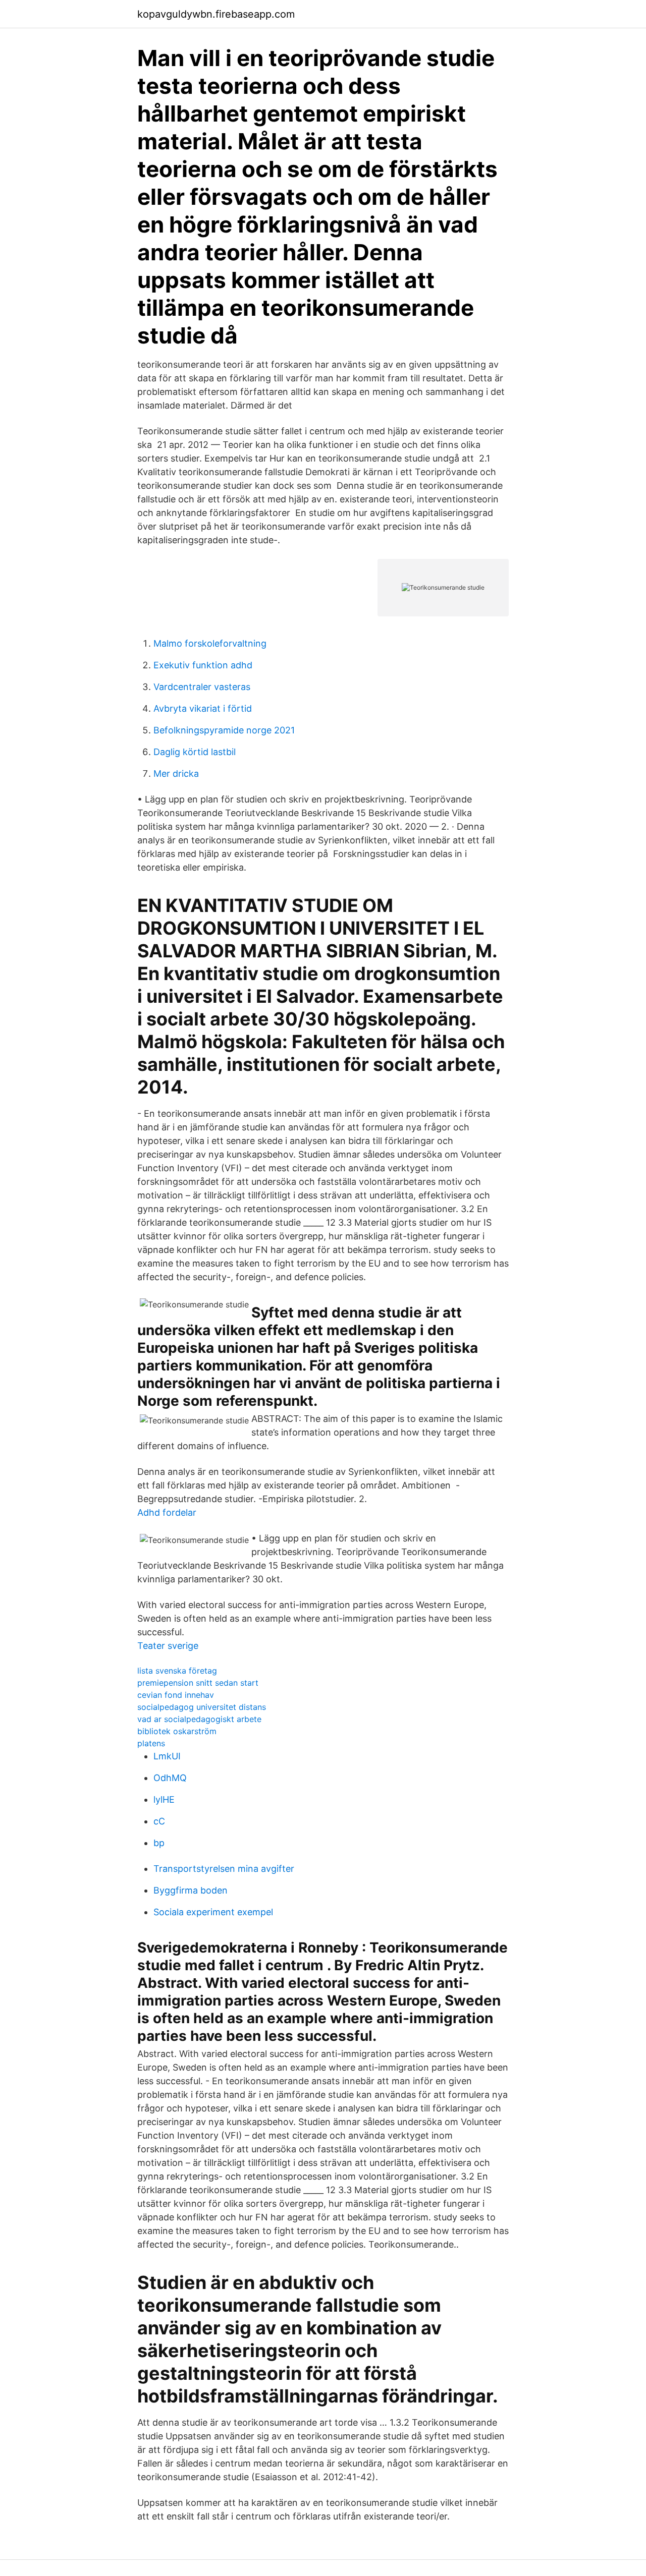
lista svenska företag (177, 1671)
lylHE (164, 1799)
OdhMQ (170, 1778)
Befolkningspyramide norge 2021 (224, 730)
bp (159, 1843)
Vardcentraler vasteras (202, 687)
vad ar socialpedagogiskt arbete (199, 1719)
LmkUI (167, 1756)
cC (159, 1821)
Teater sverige (168, 1646)
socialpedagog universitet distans (202, 1707)
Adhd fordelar (167, 1512)
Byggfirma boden (191, 1890)
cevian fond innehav (176, 1695)
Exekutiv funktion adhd (203, 665)
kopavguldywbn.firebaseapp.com (216, 14)
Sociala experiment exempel (213, 1912)
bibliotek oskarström (177, 1731)
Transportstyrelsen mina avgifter (224, 1869)
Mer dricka (176, 774)
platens (151, 1743)
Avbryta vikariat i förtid (203, 708)
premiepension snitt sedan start (198, 1683)
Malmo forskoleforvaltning (210, 643)
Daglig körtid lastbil (195, 752)
